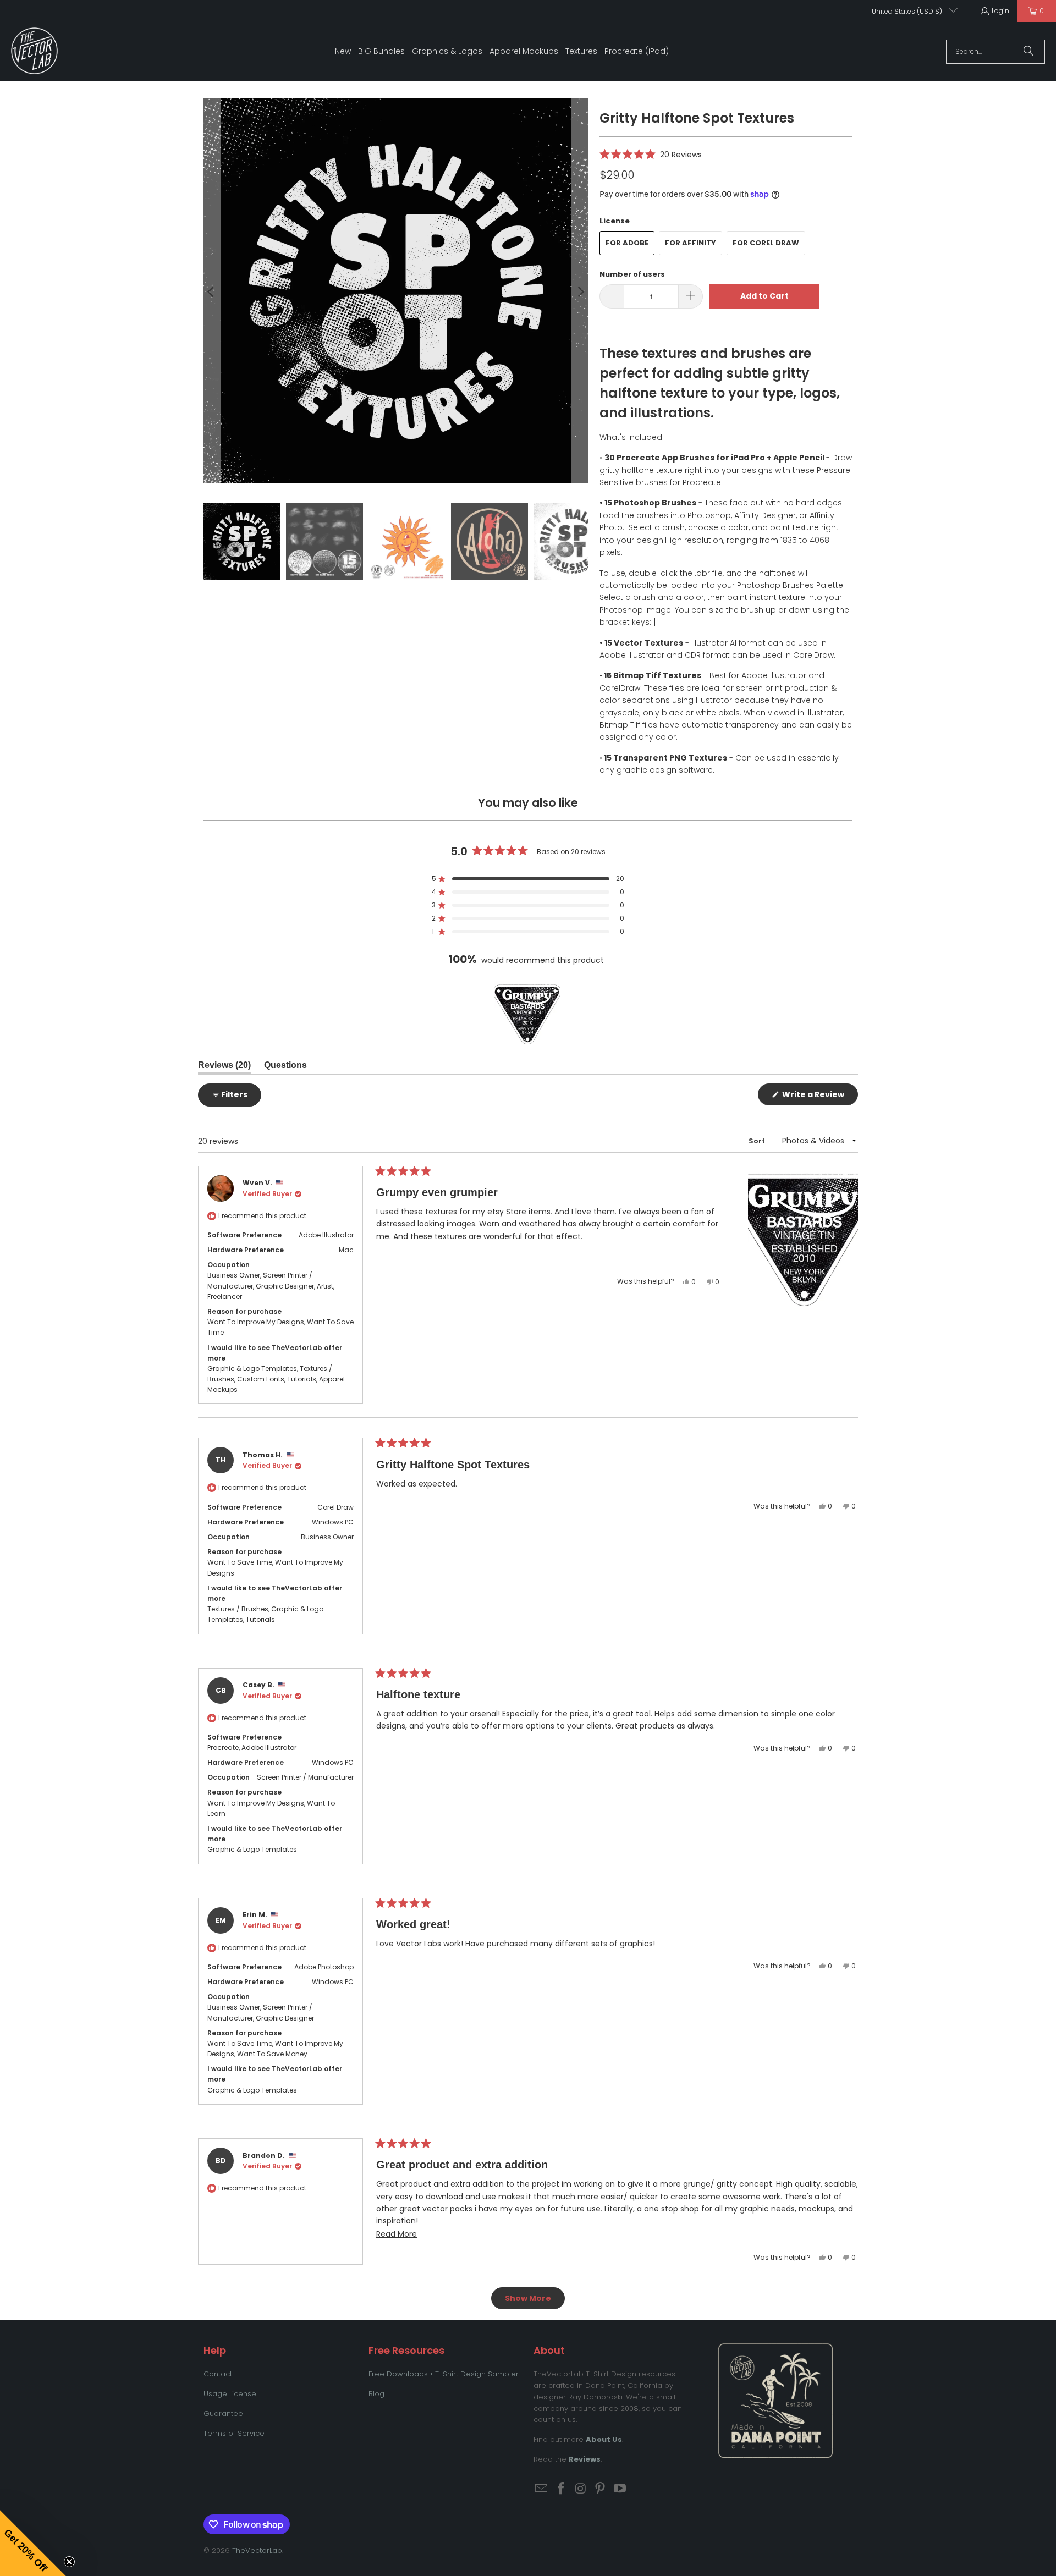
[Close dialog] (733, 1179)
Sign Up (600, 1397)
